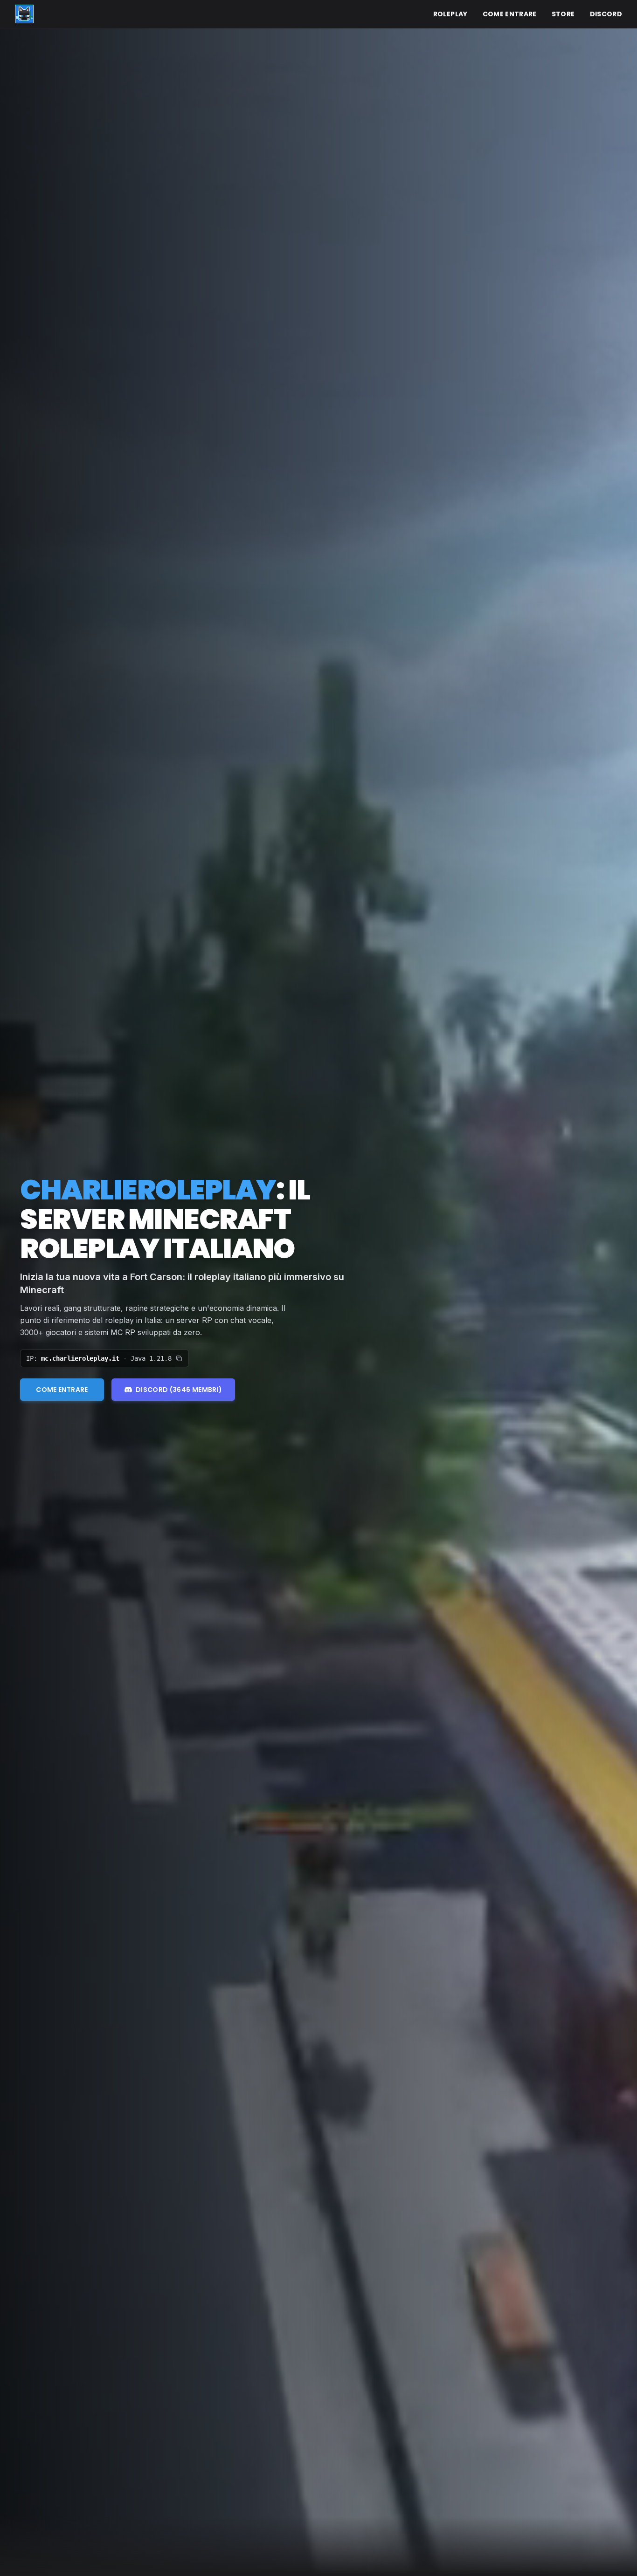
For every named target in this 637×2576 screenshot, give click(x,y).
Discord (606, 14)
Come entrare (510, 14)
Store (563, 14)
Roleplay (450, 14)
